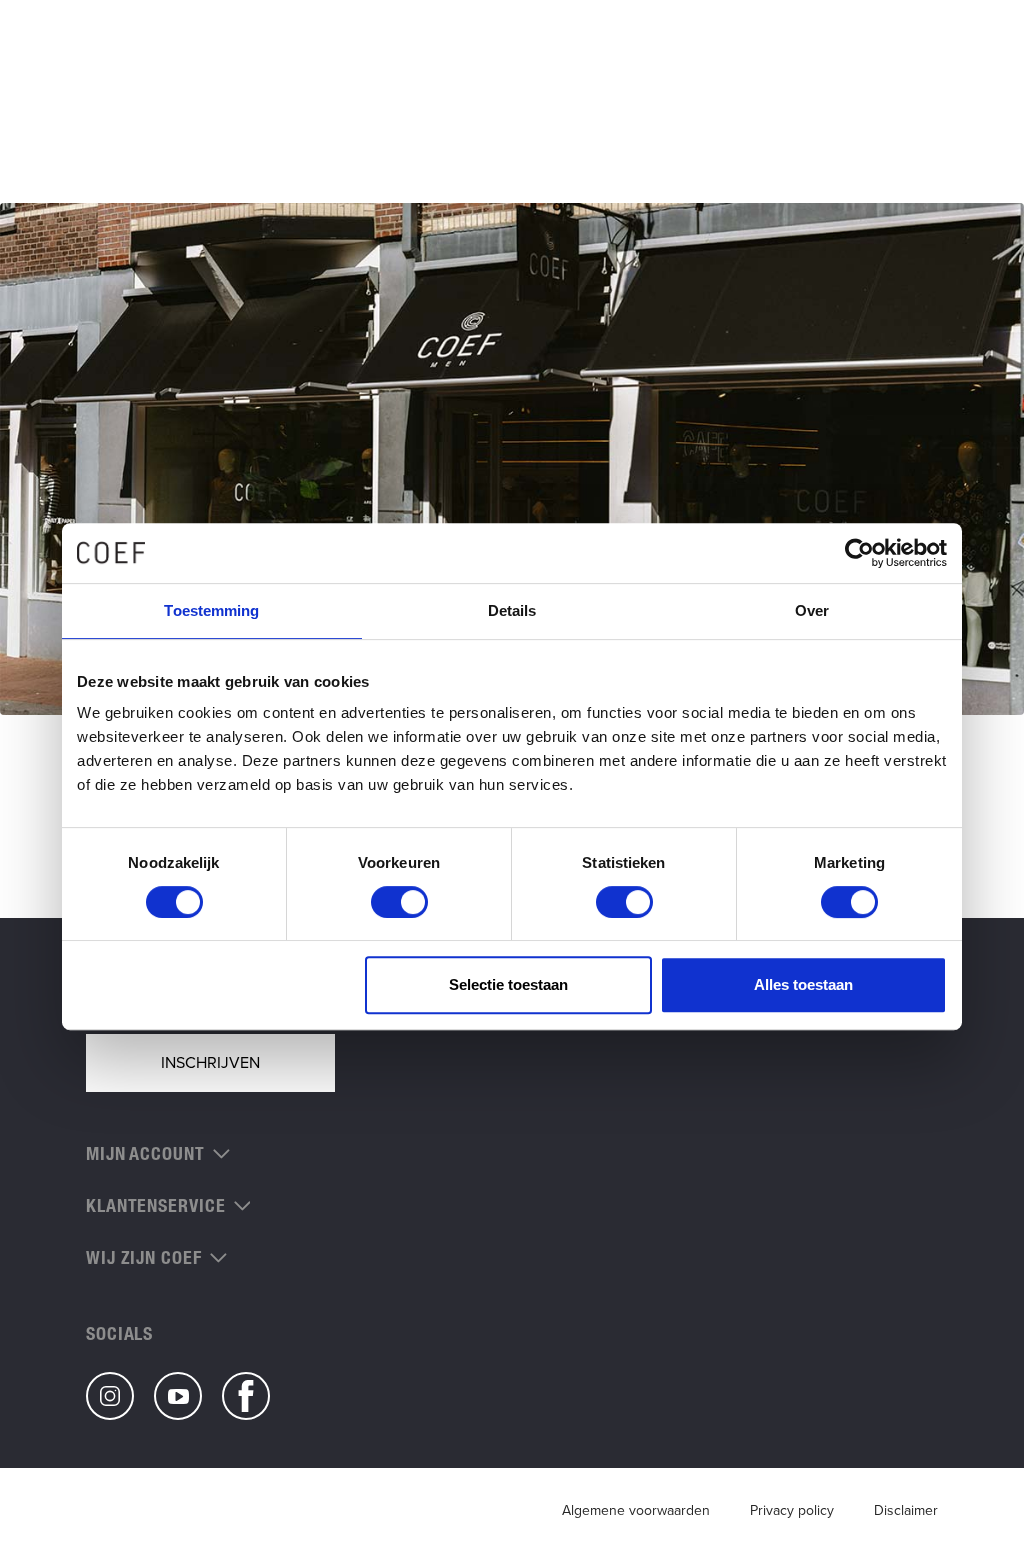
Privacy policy (792, 1510)
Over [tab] (812, 610)
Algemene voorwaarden (636, 1510)
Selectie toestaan (508, 984)
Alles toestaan (803, 984)
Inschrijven (210, 1062)
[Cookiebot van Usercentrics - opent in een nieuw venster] (859, 553)
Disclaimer (906, 1510)
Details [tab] (512, 610)
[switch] (399, 902)
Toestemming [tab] (211, 610)
